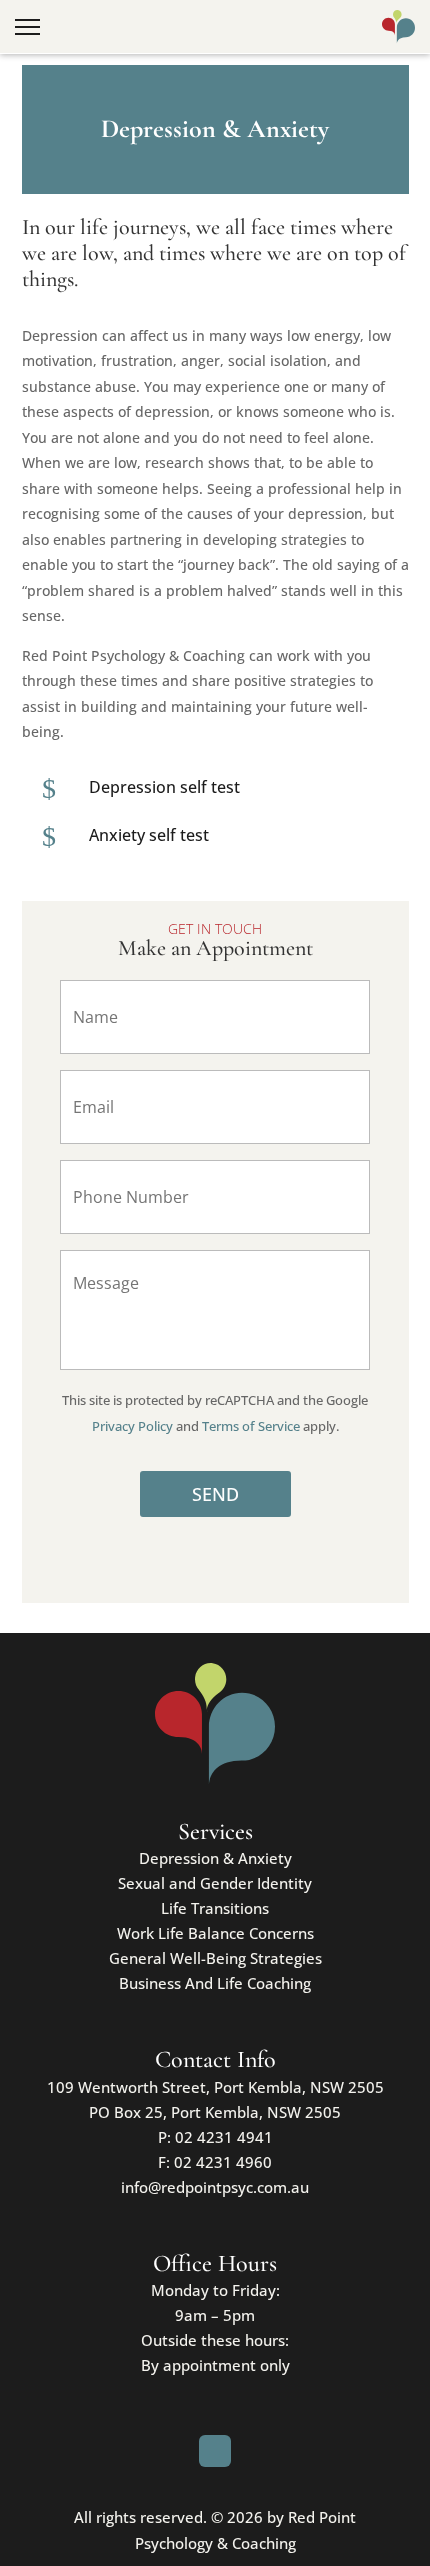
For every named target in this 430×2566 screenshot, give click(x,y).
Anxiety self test (149, 835)
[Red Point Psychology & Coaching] (399, 27)
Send (215, 1494)
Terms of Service (251, 1426)
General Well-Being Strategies (215, 1958)
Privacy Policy (132, 1426)
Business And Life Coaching (215, 1983)
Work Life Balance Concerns (215, 1933)
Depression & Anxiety (215, 1858)
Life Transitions (215, 1908)
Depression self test (164, 787)
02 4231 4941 (224, 2137)
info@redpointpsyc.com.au (215, 2187)
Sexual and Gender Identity (215, 1883)
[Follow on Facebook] (215, 2451)
